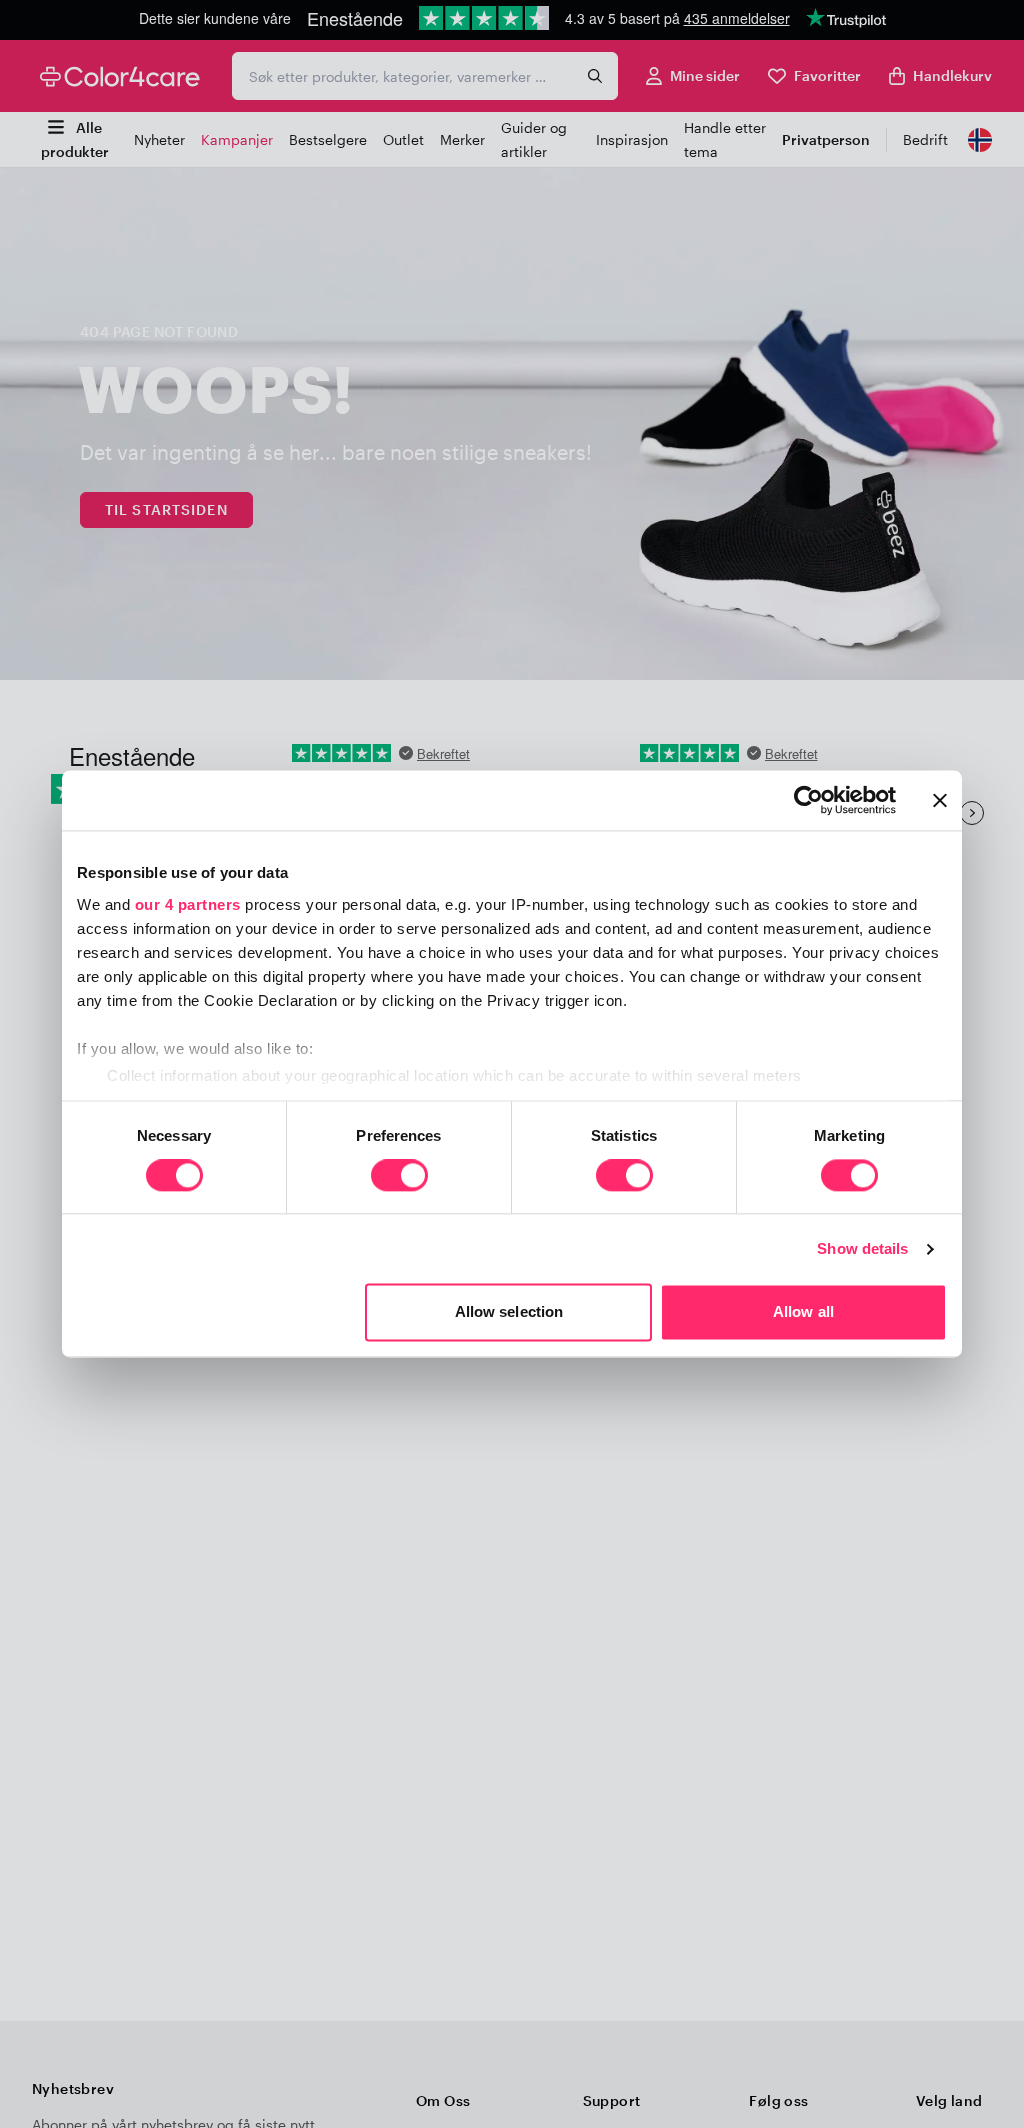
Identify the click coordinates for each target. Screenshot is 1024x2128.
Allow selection (509, 1312)
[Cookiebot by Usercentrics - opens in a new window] (808, 800)
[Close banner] (940, 800)
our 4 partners (188, 904)
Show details (862, 1248)
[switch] (399, 1177)
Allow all (803, 1312)
